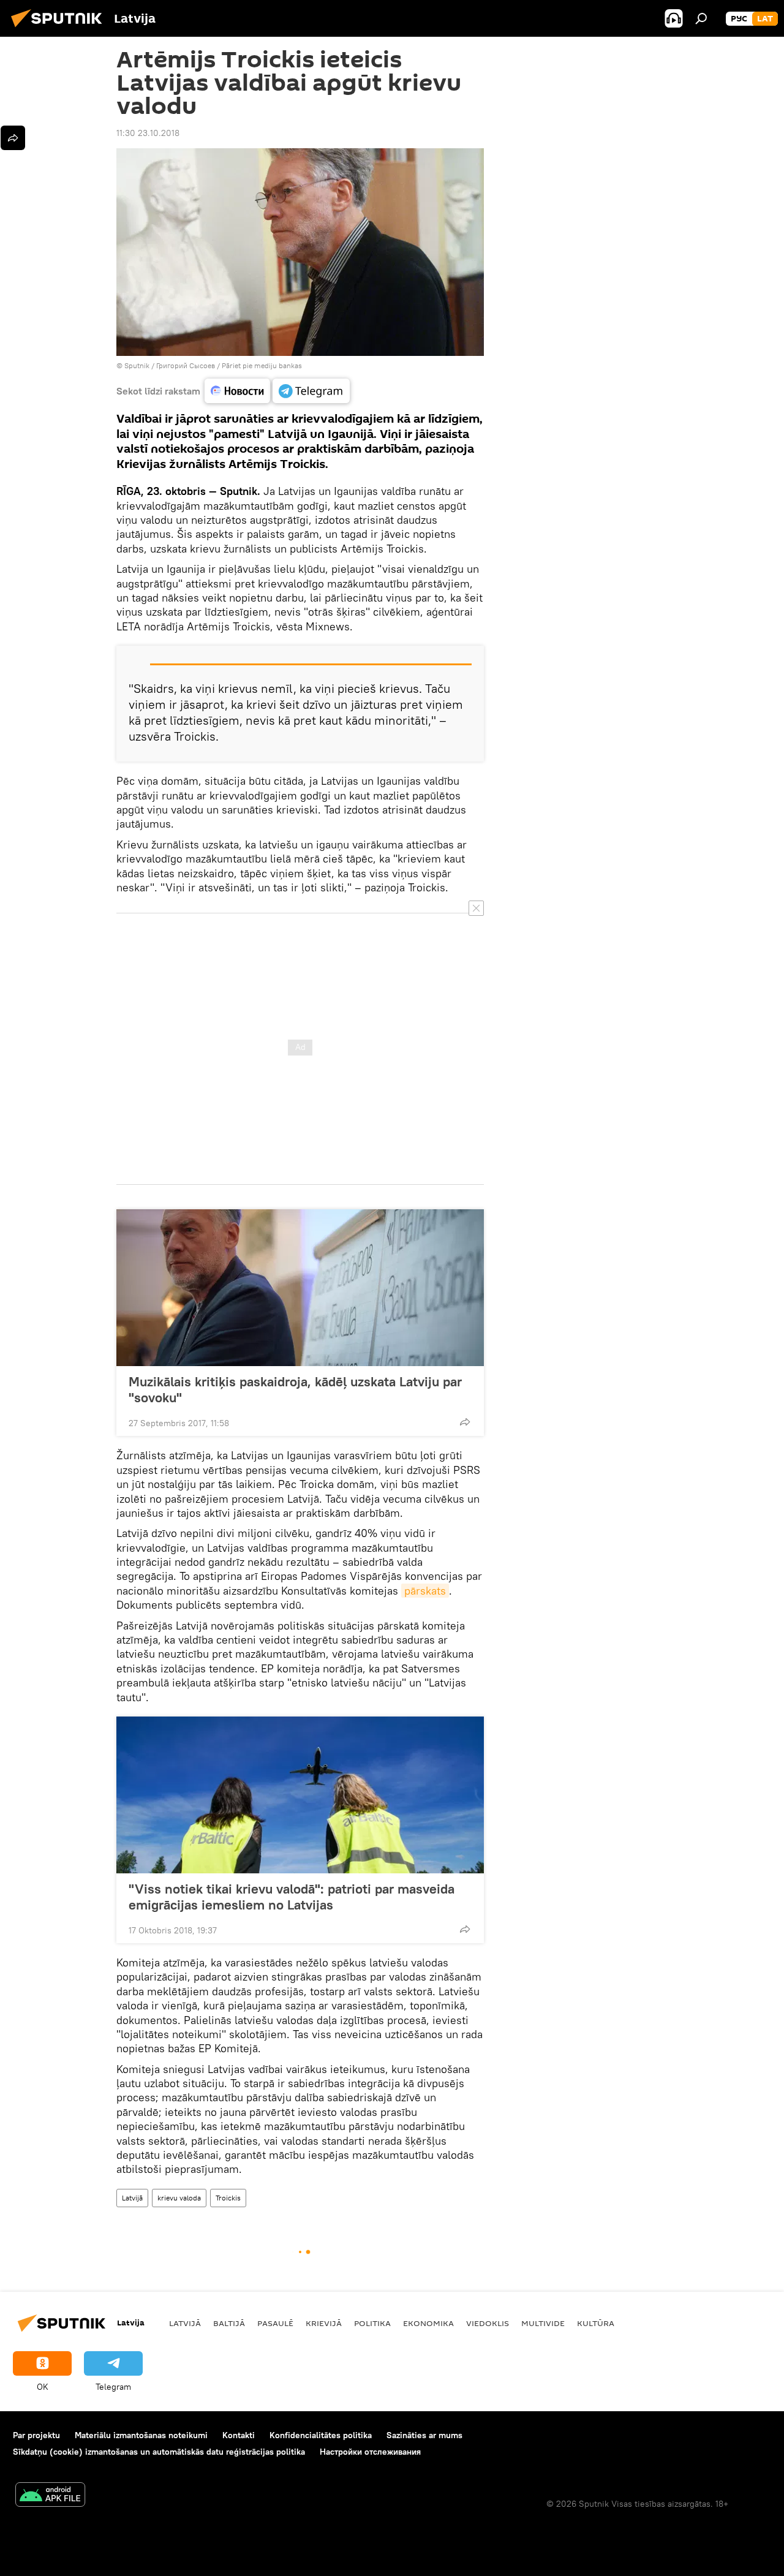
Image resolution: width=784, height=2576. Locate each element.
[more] (465, 1422)
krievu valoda (179, 2198)
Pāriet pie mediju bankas (262, 365)
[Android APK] (50, 2496)
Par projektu (36, 2435)
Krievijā (324, 2323)
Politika (372, 2323)
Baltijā (229, 2323)
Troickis (228, 2198)
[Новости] (237, 391)
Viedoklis (488, 2323)
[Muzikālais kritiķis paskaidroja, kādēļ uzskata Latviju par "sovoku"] (300, 1288)
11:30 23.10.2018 (148, 133)
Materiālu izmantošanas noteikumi (141, 2435)
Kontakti (239, 2435)
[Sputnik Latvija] (60, 29)
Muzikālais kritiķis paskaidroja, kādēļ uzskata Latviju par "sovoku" (295, 1389)
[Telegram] (311, 391)
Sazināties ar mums (424, 2435)
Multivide (543, 2323)
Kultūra (596, 2323)
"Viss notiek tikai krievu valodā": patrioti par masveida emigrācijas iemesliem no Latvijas (292, 1897)
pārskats (425, 1591)
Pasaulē (275, 2323)
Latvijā (132, 2198)
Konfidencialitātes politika (321, 2435)
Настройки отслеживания (370, 2452)
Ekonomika (428, 2323)
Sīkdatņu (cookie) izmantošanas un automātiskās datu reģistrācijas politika (159, 2452)
